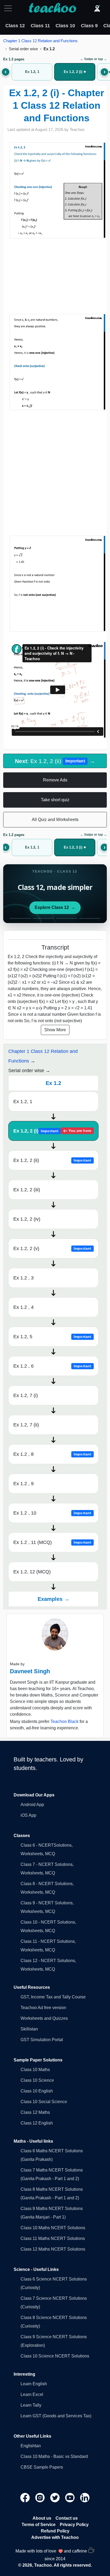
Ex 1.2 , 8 (52, 1454)
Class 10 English (37, 2091)
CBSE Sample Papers (42, 2467)
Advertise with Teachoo (55, 2537)
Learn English (34, 2384)
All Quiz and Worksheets (55, 820)
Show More (55, 1030)
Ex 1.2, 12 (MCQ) (32, 1572)
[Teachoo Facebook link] (26, 2497)
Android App (32, 1805)
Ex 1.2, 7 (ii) (26, 1425)
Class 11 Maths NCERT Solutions (53, 2238)
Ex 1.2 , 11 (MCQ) (52, 1542)
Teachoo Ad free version (43, 2008)
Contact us (67, 2518)
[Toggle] (10, 8)
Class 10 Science (37, 2080)
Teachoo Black (64, 1721)
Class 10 (65, 26)
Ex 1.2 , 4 (23, 1307)
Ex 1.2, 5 (52, 1337)
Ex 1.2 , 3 (23, 1278)
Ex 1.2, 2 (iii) (27, 1190)
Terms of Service (39, 2525)
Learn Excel (32, 2394)
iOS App (28, 1815)
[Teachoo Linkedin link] (85, 2497)
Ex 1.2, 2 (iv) (27, 1219)
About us (42, 2518)
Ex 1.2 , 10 (52, 1513)
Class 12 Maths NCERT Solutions (53, 2249)
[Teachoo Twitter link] (56, 2497)
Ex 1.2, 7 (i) (26, 1395)
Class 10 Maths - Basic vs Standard (54, 2456)
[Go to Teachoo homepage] (52, 8)
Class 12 (15, 26)
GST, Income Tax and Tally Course (53, 1997)
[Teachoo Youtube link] (70, 2497)
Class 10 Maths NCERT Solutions (53, 2228)
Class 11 (40, 26)
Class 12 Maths (35, 2112)
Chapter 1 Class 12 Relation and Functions (40, 41)
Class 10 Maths (35, 2070)
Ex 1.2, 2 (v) (52, 1248)
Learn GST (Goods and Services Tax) (56, 2416)
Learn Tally (31, 2405)
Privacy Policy (74, 2525)
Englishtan (31, 2446)
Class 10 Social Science (44, 2102)
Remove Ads (55, 780)
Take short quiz (55, 800)
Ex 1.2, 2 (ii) (52, 1160)
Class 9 (89, 26)
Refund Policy (55, 2531)
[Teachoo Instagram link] (41, 2497)
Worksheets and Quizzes (44, 2018)
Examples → (54, 1599)
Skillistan (29, 2029)
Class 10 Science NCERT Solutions (55, 2356)
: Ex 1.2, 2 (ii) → (55, 761)
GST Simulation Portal (42, 2040)
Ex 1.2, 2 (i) (52, 1131)
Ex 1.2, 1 (23, 1102)
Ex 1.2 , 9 (23, 1484)
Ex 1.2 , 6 (52, 1366)
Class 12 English (37, 2123)
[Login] (97, 8)
